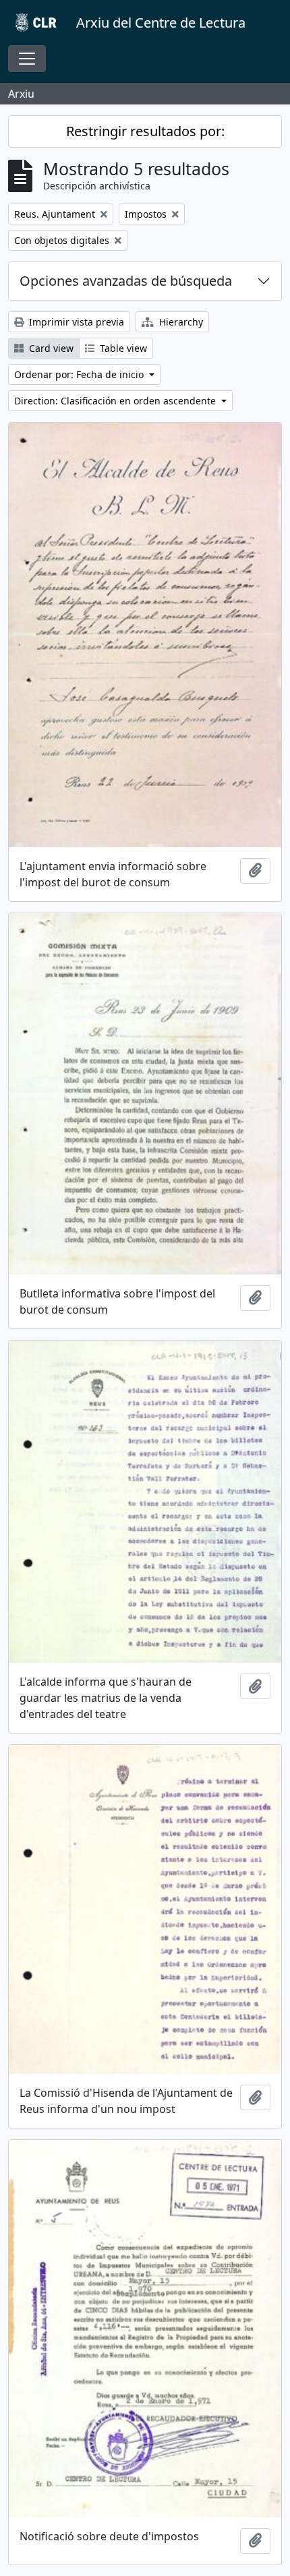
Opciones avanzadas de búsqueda (126, 281)
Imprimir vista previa (75, 322)
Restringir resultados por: (145, 131)
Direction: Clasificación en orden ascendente (116, 401)
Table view (122, 348)
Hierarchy (180, 322)
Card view (50, 348)
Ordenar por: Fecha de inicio (80, 374)
